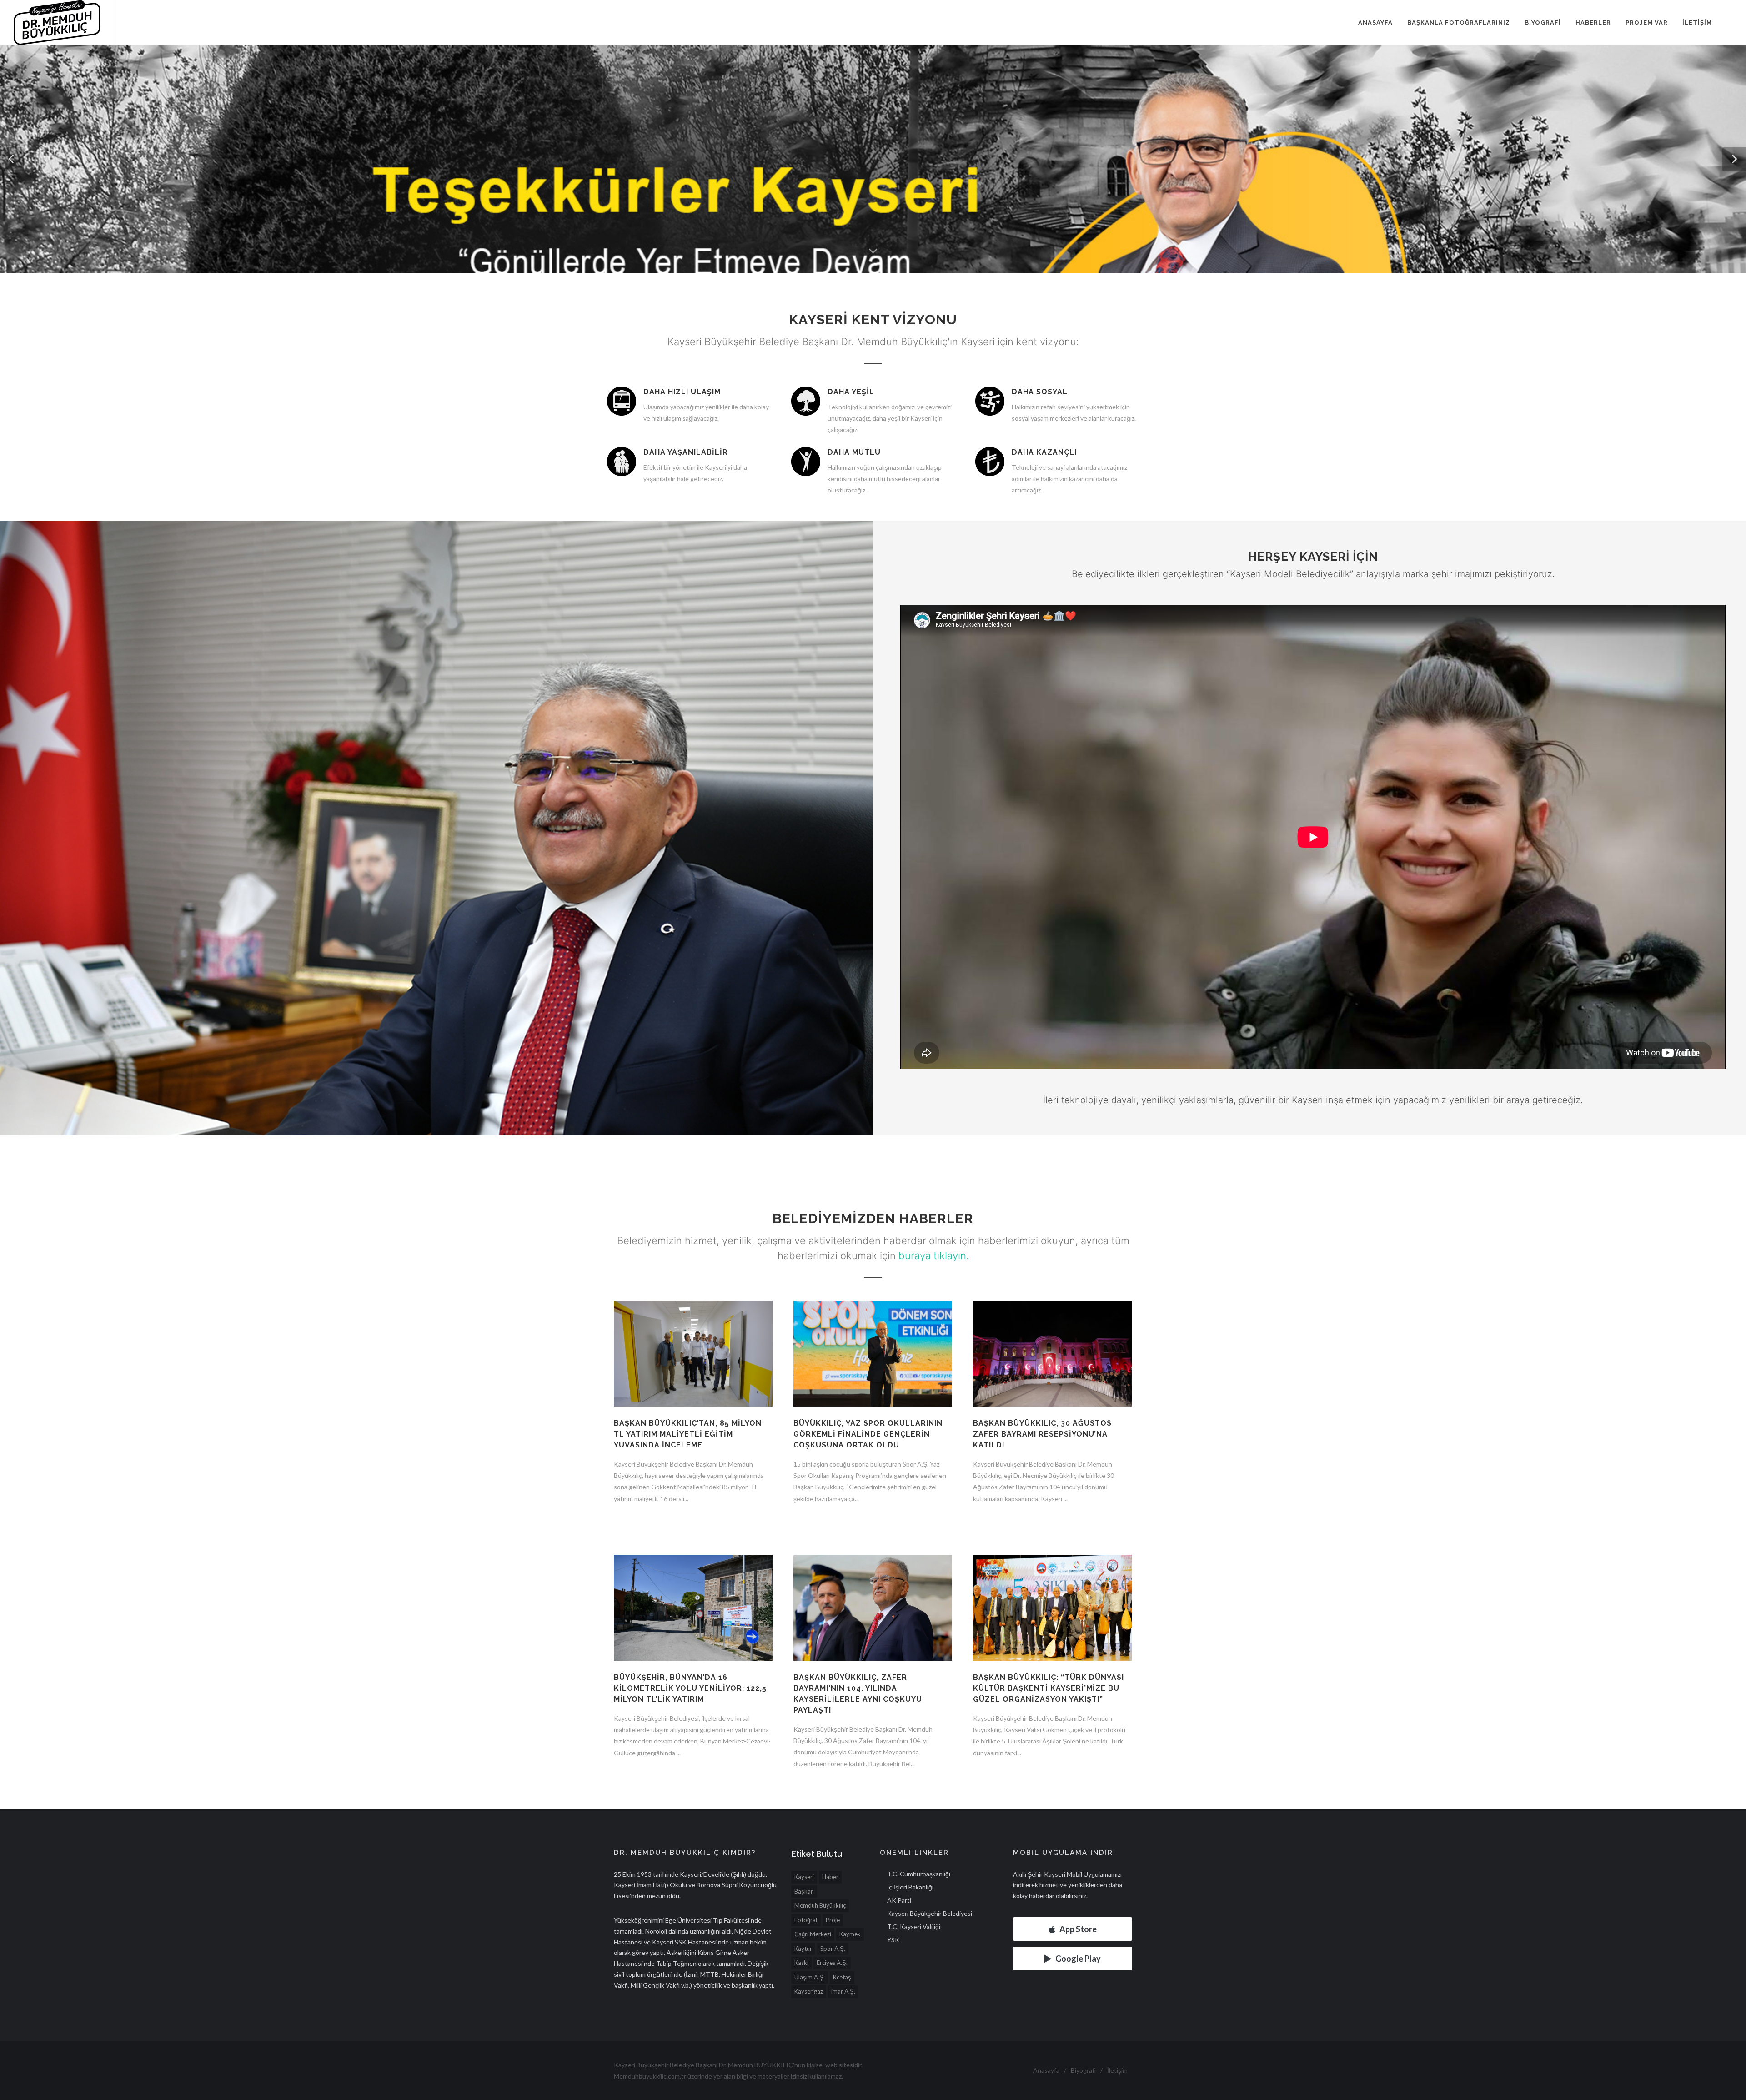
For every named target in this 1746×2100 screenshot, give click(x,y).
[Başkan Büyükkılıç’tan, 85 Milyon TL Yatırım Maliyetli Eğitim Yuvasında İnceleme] (693, 1359)
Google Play (1078, 1959)
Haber (830, 1877)
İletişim (1697, 23)
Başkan (804, 1891)
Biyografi (1543, 23)
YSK (893, 1940)
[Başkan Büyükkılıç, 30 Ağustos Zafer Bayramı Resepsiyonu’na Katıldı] (1052, 1359)
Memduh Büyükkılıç (820, 1905)
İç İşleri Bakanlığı (910, 1887)
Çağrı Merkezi (813, 1934)
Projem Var (1647, 23)
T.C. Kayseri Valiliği (914, 1927)
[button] (12, 159)
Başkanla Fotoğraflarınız (1459, 23)
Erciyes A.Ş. (832, 1963)
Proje (833, 1920)
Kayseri (804, 1877)
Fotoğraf (806, 1920)
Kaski (801, 1963)
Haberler (1593, 23)
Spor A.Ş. (833, 1949)
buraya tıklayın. (934, 1256)
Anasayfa (1375, 23)
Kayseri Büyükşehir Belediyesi (930, 1913)
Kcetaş (842, 1977)
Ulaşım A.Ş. (810, 1977)
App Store (1078, 1929)
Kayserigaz (809, 1991)
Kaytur (803, 1949)
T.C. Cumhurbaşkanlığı (919, 1874)
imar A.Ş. (843, 1991)
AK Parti (899, 1900)
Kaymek (850, 1934)
